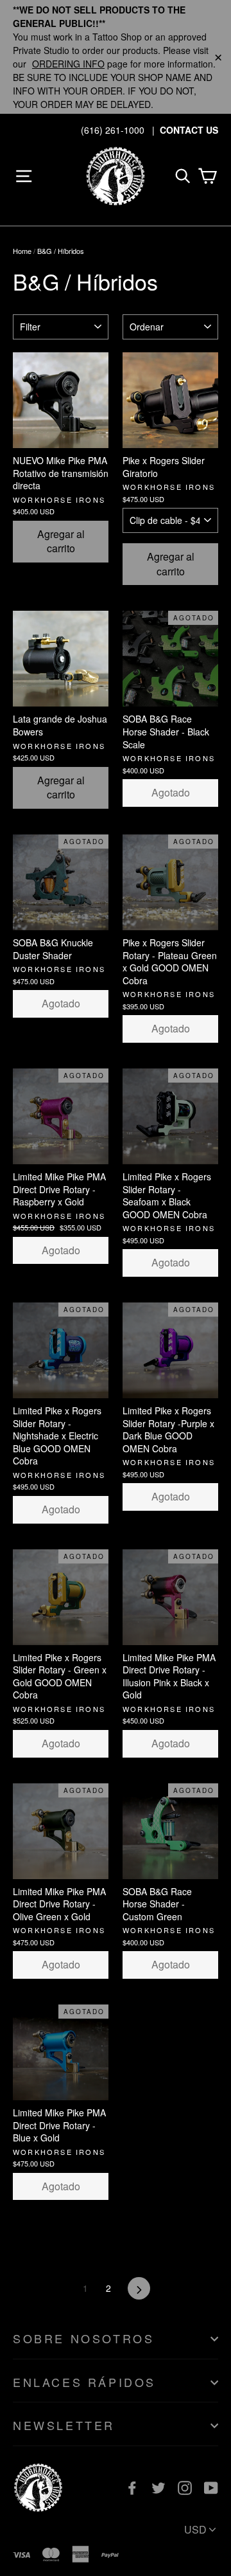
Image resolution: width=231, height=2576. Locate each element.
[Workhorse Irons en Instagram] (185, 2488)
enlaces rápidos (84, 2382)
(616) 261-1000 (113, 130)
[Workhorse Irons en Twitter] (158, 2488)
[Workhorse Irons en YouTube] (211, 2488)
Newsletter (64, 2425)
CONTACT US (189, 130)
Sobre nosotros (83, 2338)
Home (22, 251)
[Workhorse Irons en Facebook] (132, 2488)
